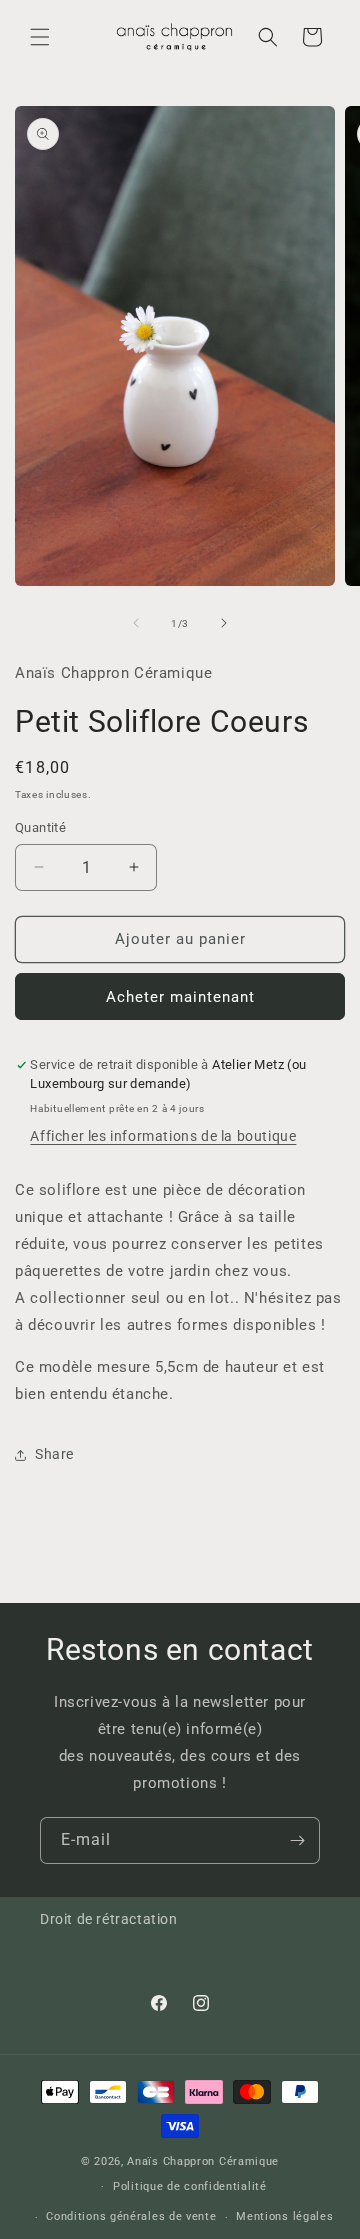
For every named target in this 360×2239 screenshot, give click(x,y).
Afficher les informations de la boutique (163, 1136)
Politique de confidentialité (190, 2186)
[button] (40, 37)
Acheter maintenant (180, 997)
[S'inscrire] (297, 1840)
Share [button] (54, 1454)
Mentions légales (284, 2216)
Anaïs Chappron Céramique (203, 2161)
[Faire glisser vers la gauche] (136, 623)
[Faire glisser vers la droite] (224, 623)
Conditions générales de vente (131, 2216)
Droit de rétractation (109, 1919)
